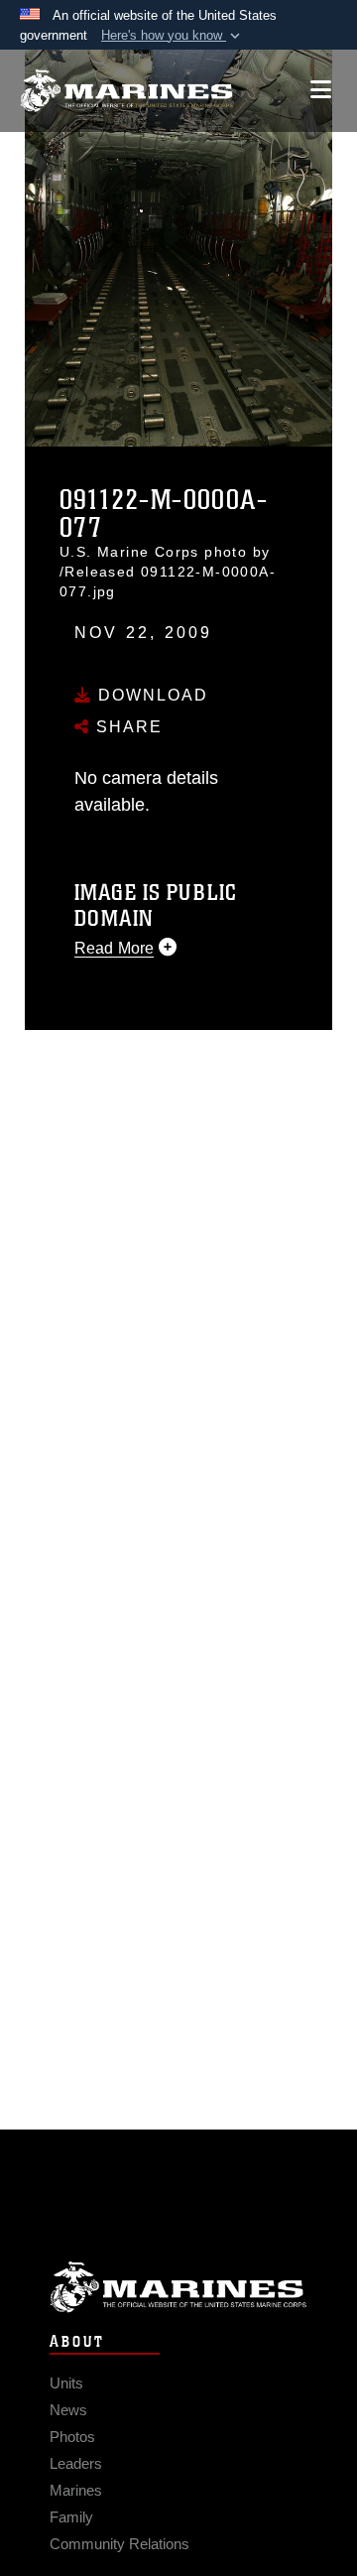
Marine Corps (178, 2287)
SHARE (126, 727)
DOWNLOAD (150, 695)
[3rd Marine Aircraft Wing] (126, 91)
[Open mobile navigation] (321, 90)
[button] (173, 36)
